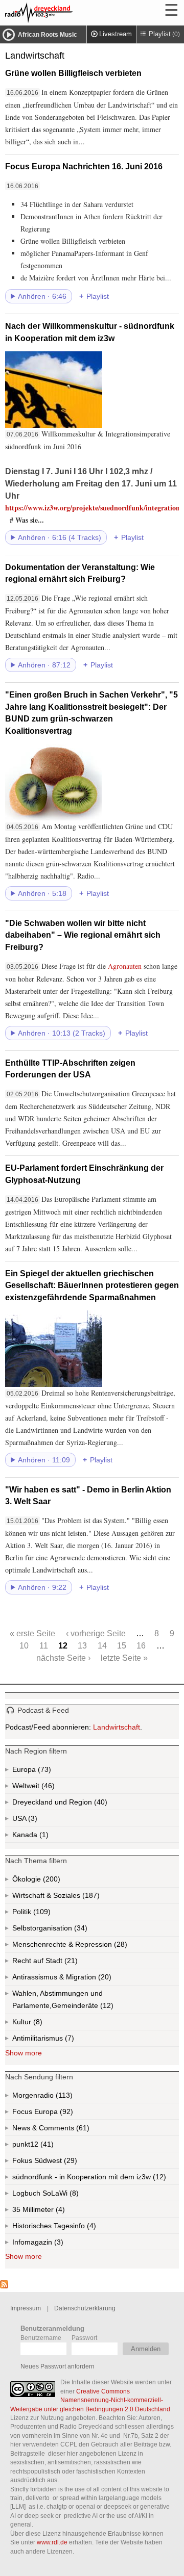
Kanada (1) (43, 1837)
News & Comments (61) (68, 2130)
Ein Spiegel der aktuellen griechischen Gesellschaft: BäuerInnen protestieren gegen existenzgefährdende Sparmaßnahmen (92, 1285)
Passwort (84, 2338)
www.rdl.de (52, 2542)
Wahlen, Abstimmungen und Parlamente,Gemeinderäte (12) (96, 2002)
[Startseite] (66, 13)
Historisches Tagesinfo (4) (74, 2228)
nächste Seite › (63, 1658)
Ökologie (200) (51, 1881)
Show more (24, 2053)
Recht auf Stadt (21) (54, 1963)
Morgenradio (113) (63, 2097)
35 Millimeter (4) (54, 2211)
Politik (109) (41, 1914)
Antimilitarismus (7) (68, 2040)
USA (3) (34, 1820)
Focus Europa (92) (54, 2114)
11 (44, 1645)
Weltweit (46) (47, 1788)
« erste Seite (32, 1633)
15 (122, 1645)
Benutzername (41, 2338)
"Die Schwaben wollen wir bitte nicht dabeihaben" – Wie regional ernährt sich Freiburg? (83, 935)
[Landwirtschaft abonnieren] (4, 2286)
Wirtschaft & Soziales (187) (72, 1898)
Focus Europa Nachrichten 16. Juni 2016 (84, 166)
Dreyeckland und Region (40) (80, 1804)
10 (24, 1645)
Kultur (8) (37, 2024)
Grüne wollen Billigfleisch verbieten (73, 73)
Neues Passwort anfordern (57, 2366)
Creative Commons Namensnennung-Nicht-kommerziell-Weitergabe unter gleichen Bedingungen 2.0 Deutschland (90, 2400)
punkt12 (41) (46, 2146)
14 (102, 1645)
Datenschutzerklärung (85, 2308)
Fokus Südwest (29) (59, 2162)
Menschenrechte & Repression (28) (96, 1947)
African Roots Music (48, 35)
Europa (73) (43, 1771)
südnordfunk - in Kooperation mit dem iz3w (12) (96, 2179)
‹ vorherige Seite (96, 1633)
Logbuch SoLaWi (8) (60, 2195)
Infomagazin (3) (58, 2244)
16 (141, 1645)
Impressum (26, 2308)
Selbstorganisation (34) (80, 1930)
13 (82, 1645)
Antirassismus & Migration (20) (84, 1979)
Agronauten (125, 966)
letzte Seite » (124, 1658)
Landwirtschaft (117, 1727)
